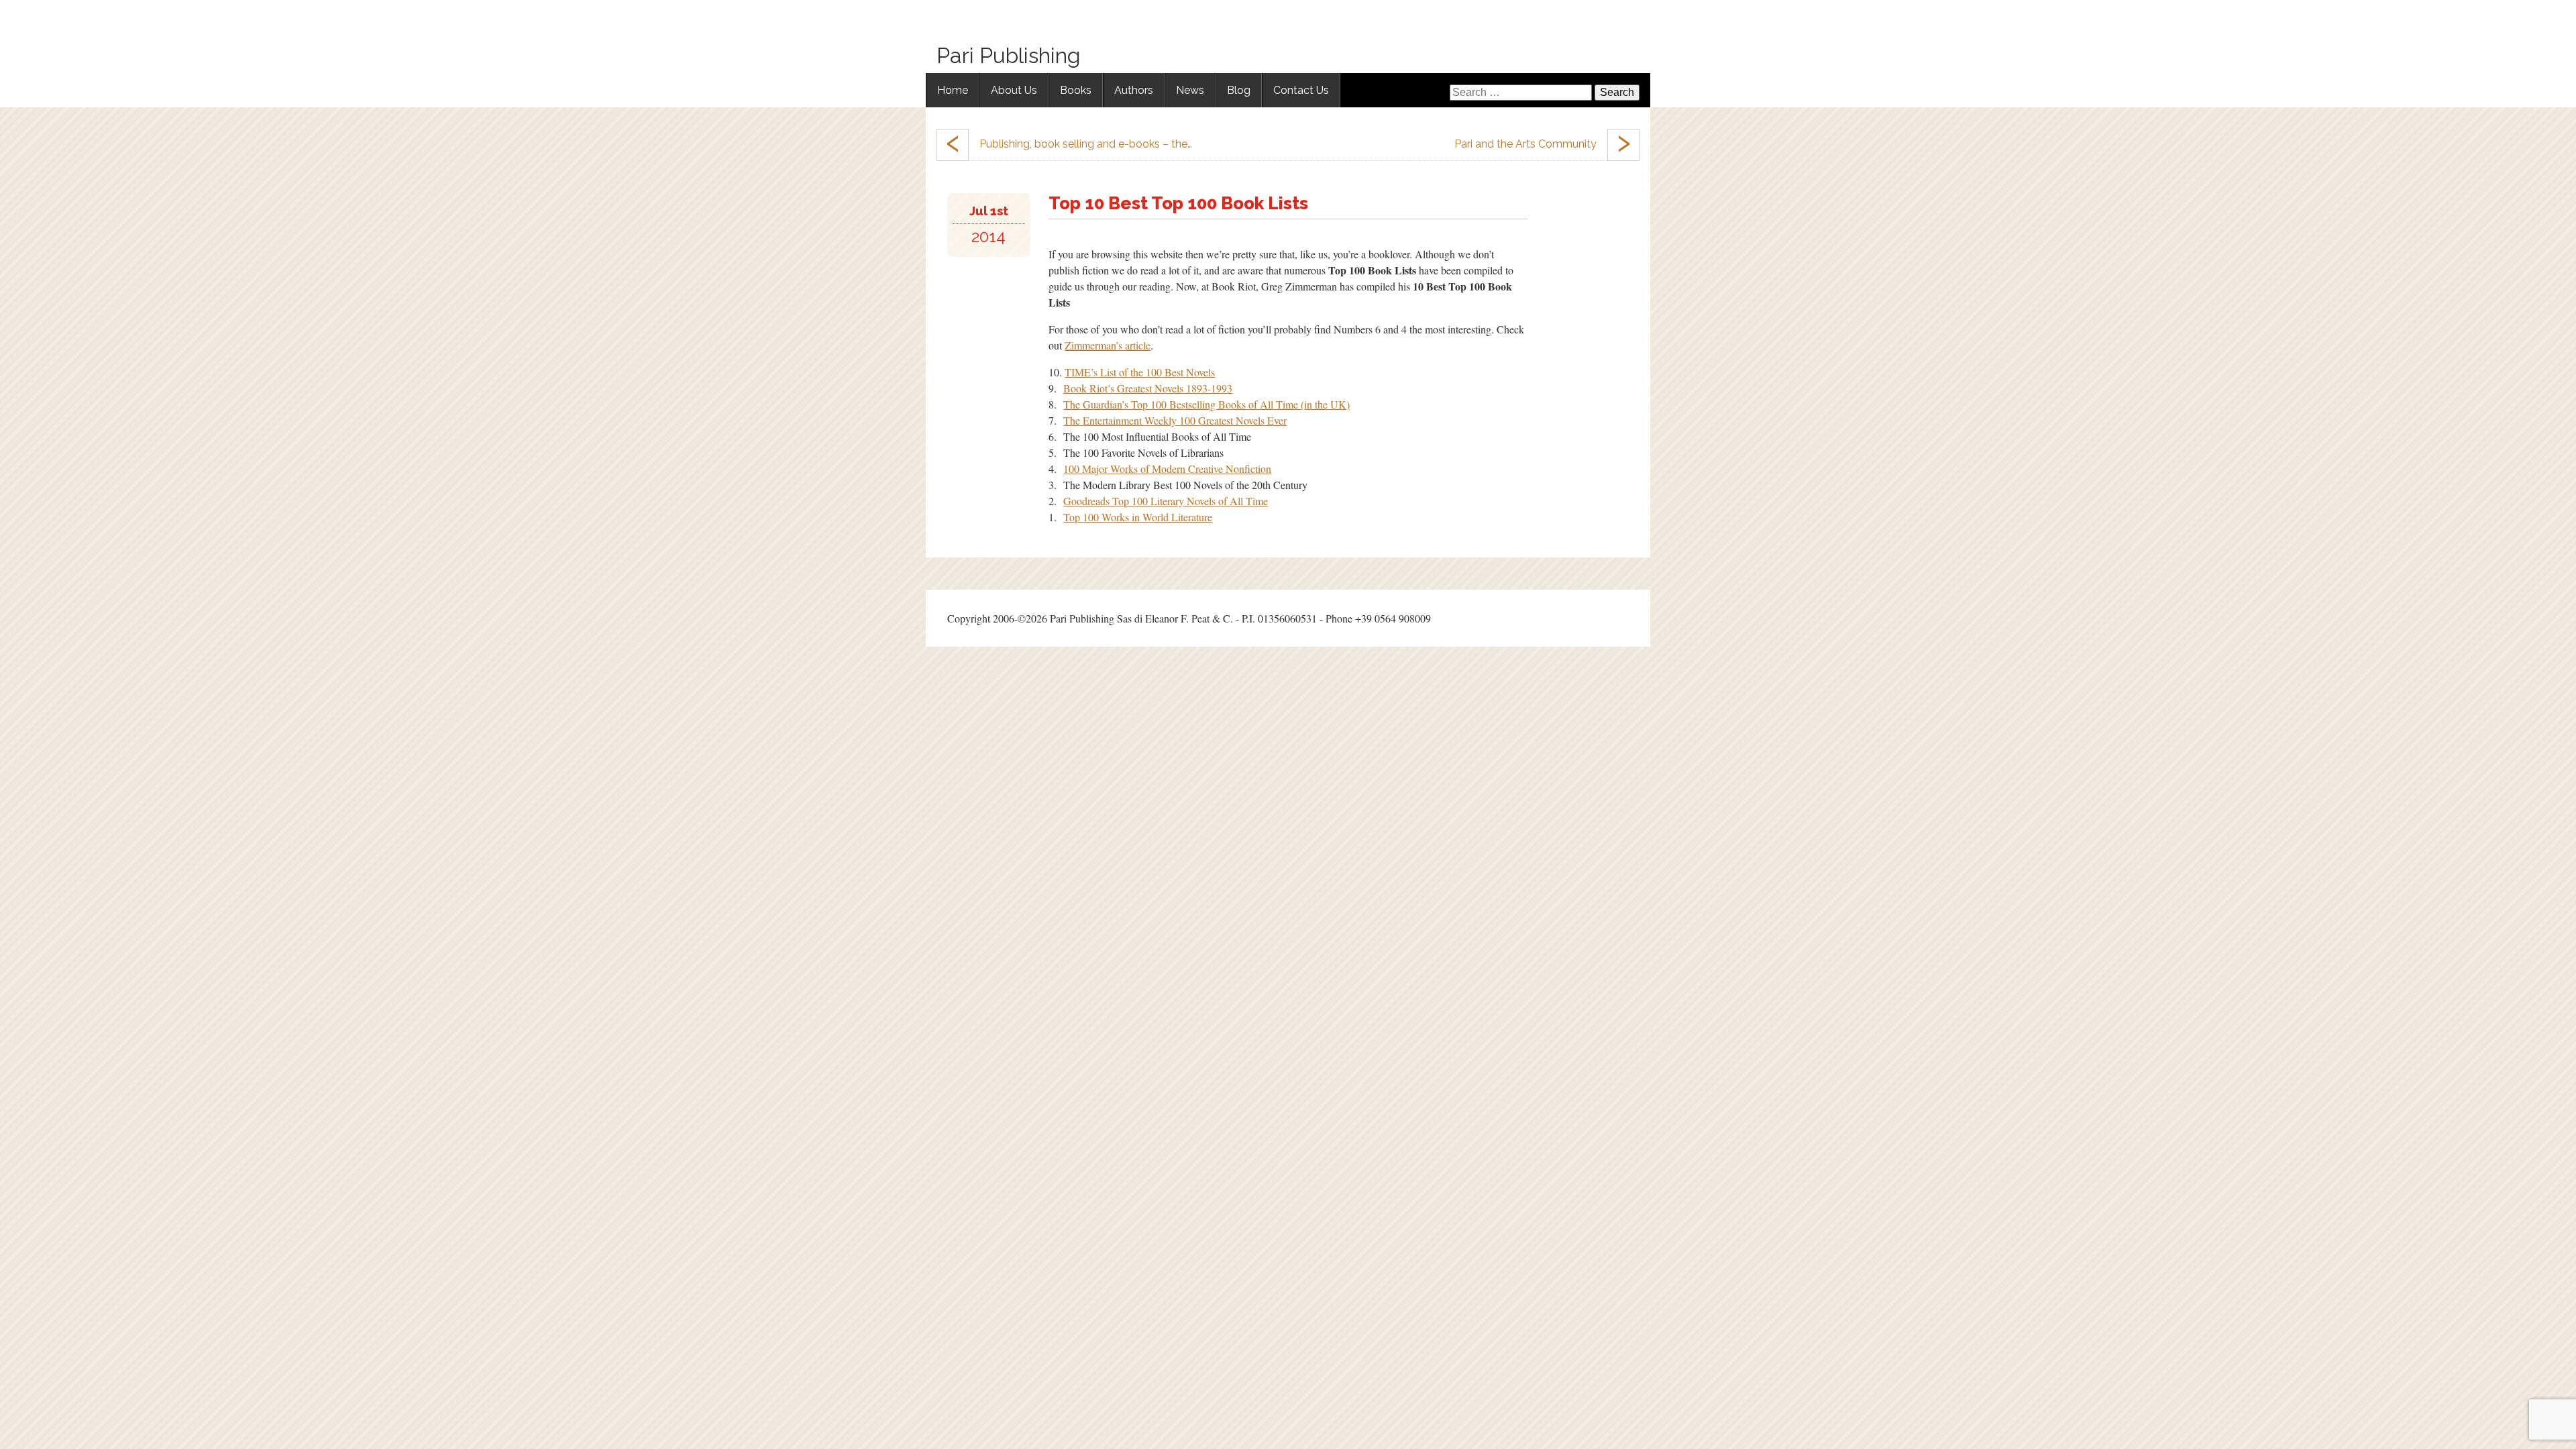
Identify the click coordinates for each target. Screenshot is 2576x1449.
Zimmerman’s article (1108, 345)
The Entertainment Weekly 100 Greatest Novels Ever (1175, 420)
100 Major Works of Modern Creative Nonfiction (1167, 469)
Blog (1239, 90)
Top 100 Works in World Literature (1138, 517)
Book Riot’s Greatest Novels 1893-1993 (1148, 388)
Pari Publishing (1009, 55)
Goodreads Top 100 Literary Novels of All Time (1166, 501)
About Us (1014, 90)
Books (1076, 90)
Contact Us (1301, 90)
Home (953, 90)
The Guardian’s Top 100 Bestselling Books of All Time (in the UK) (1206, 404)
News (1190, 90)
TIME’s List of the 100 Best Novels (1140, 372)
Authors (1134, 90)
